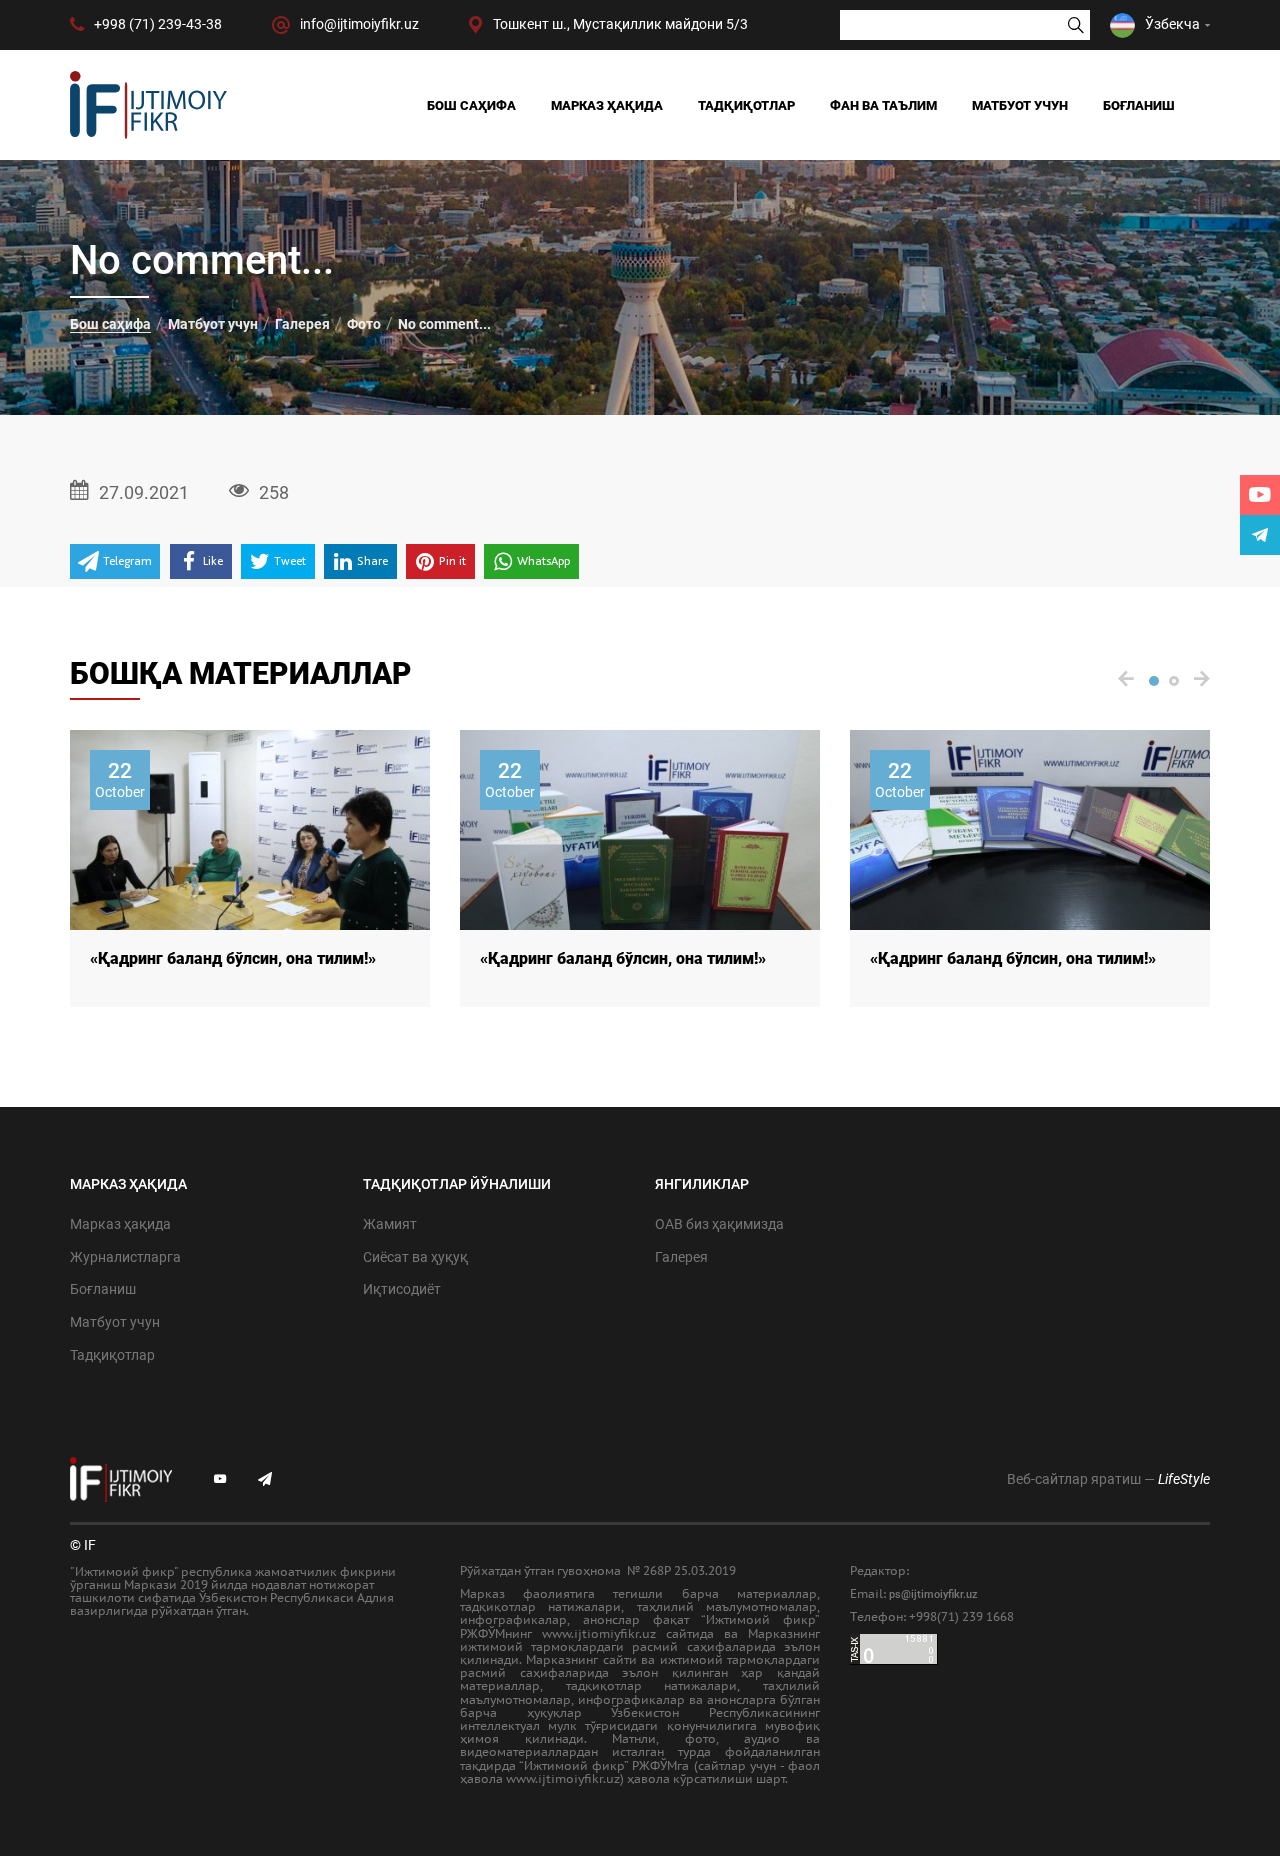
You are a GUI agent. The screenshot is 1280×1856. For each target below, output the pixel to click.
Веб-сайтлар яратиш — (1108, 1479)
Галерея (302, 324)
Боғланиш (1139, 105)
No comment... (444, 324)
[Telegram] (1260, 535)
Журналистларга (125, 1257)
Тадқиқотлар (746, 105)
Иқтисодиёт (402, 1289)
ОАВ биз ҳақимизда (719, 1224)
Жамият (390, 1224)
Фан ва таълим (883, 105)
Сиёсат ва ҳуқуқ (415, 1257)
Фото (364, 324)
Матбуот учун (1020, 105)
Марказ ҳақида (607, 105)
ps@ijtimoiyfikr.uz (933, 1594)
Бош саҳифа (471, 105)
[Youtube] (1260, 495)
